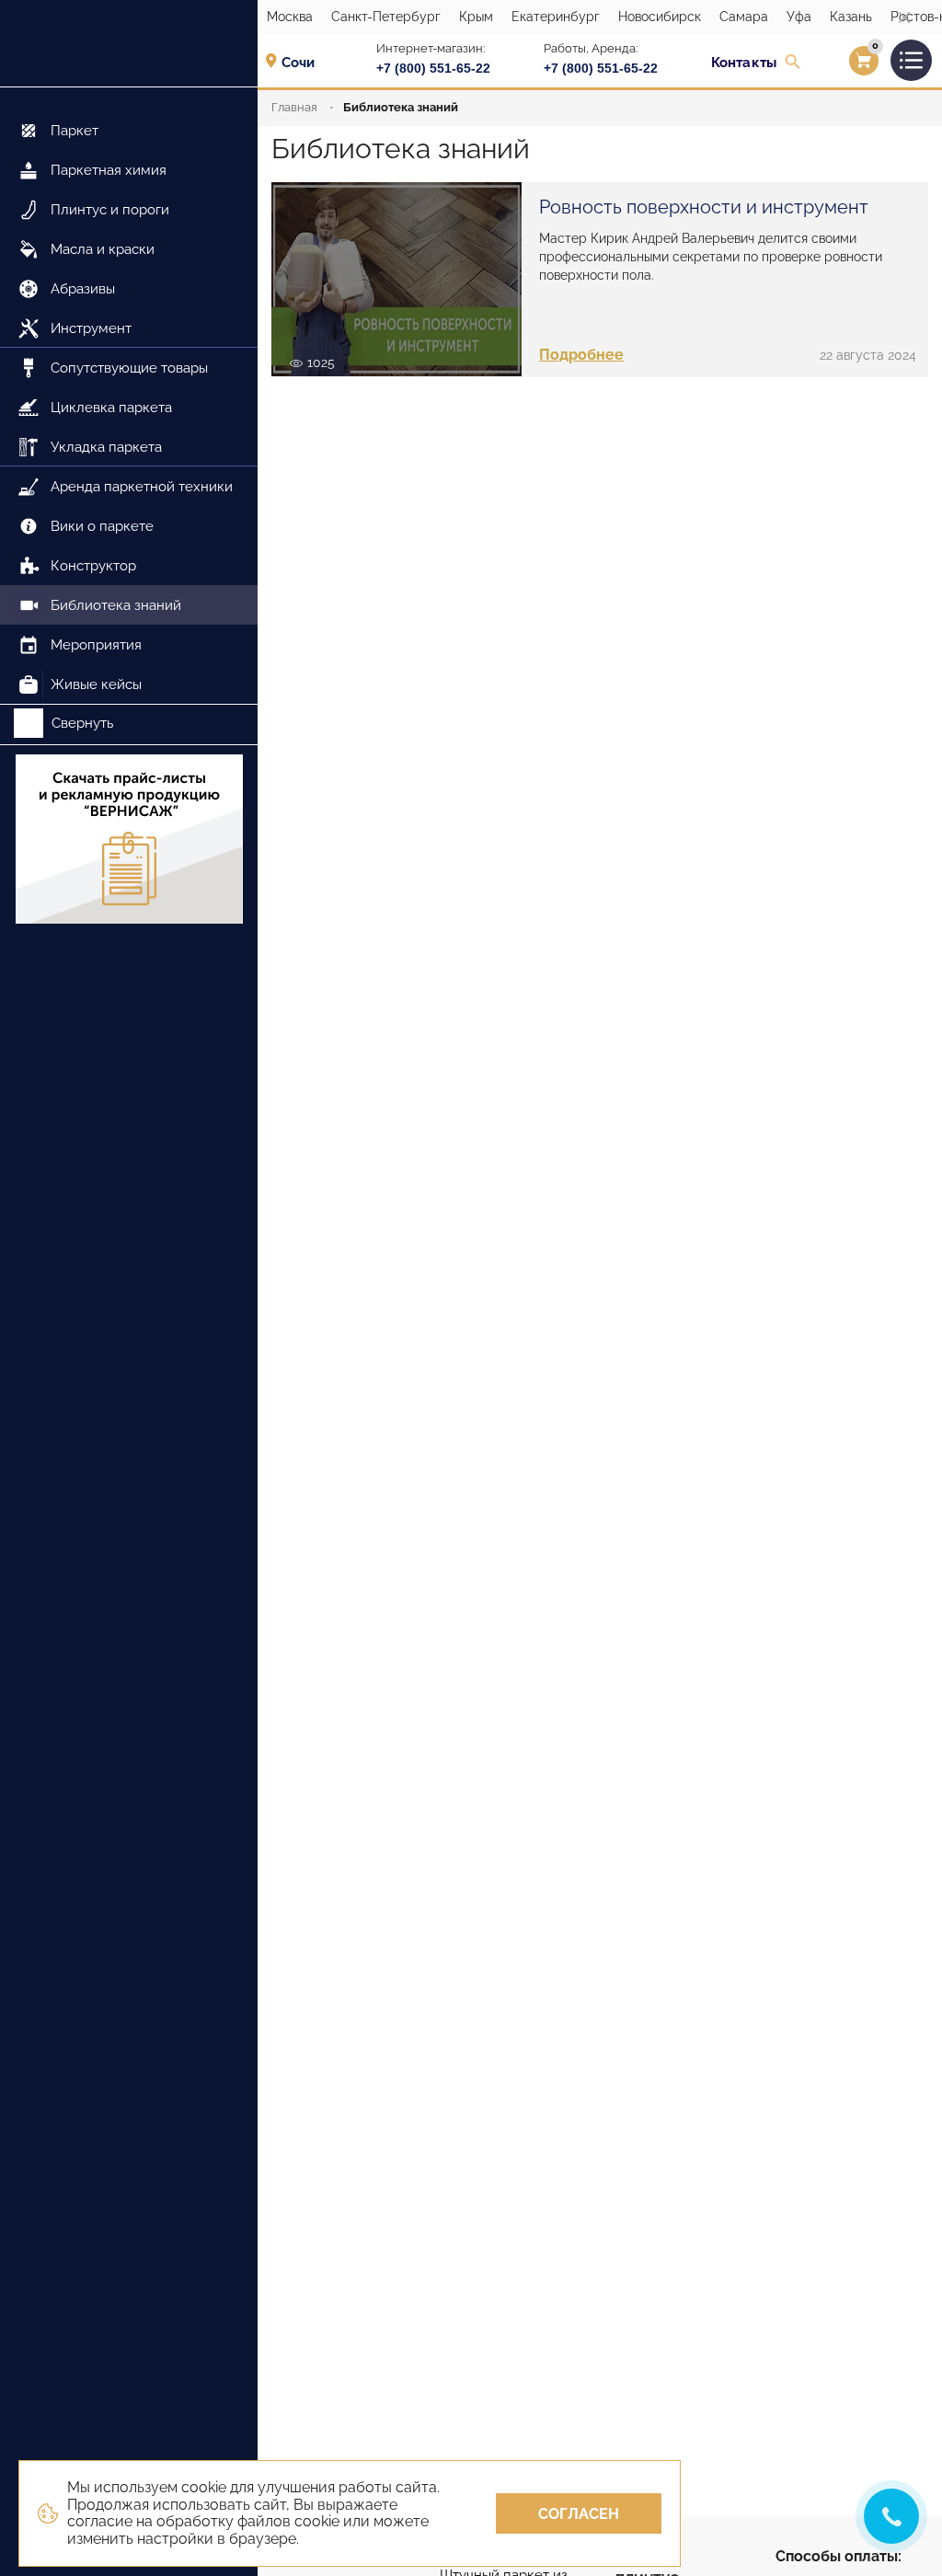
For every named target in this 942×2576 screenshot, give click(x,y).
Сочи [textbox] (298, 63)
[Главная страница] (129, 44)
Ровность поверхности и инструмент (704, 207)
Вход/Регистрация (840, 65)
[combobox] (304, 62)
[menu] (129, 396)
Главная (294, 107)
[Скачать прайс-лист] (129, 841)
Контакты (744, 63)
